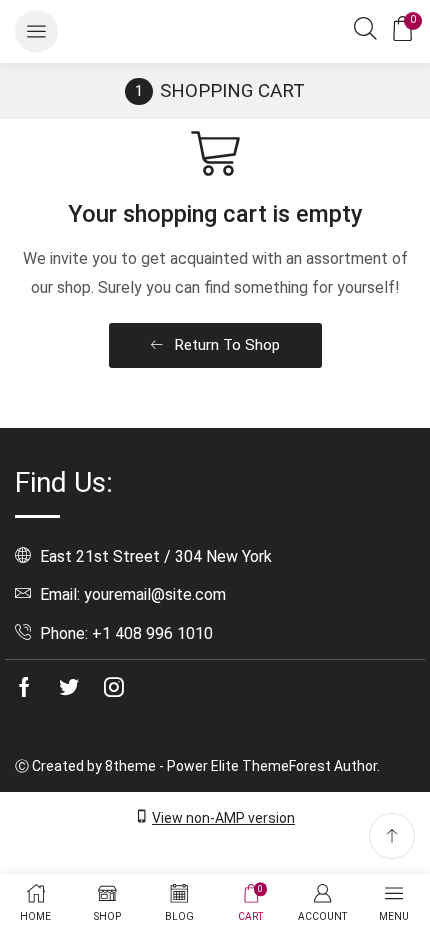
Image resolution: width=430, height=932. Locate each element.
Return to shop (225, 345)
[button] (36, 31)
